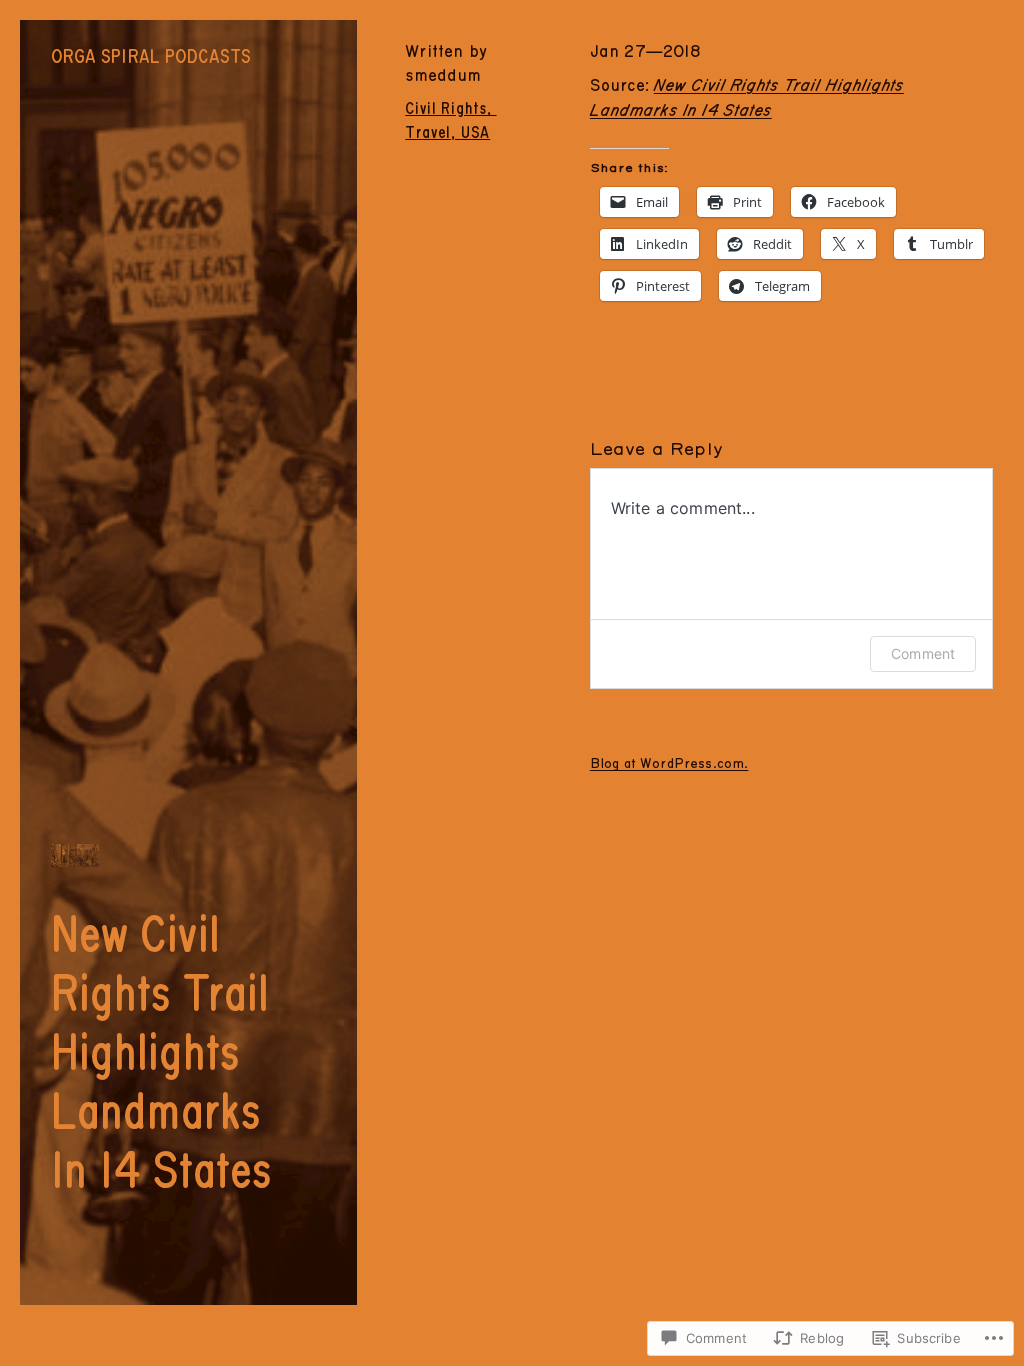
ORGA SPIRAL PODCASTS (151, 57)
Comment (923, 653)
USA (475, 132)
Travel (428, 132)
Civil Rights (446, 108)
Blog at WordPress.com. (669, 764)
